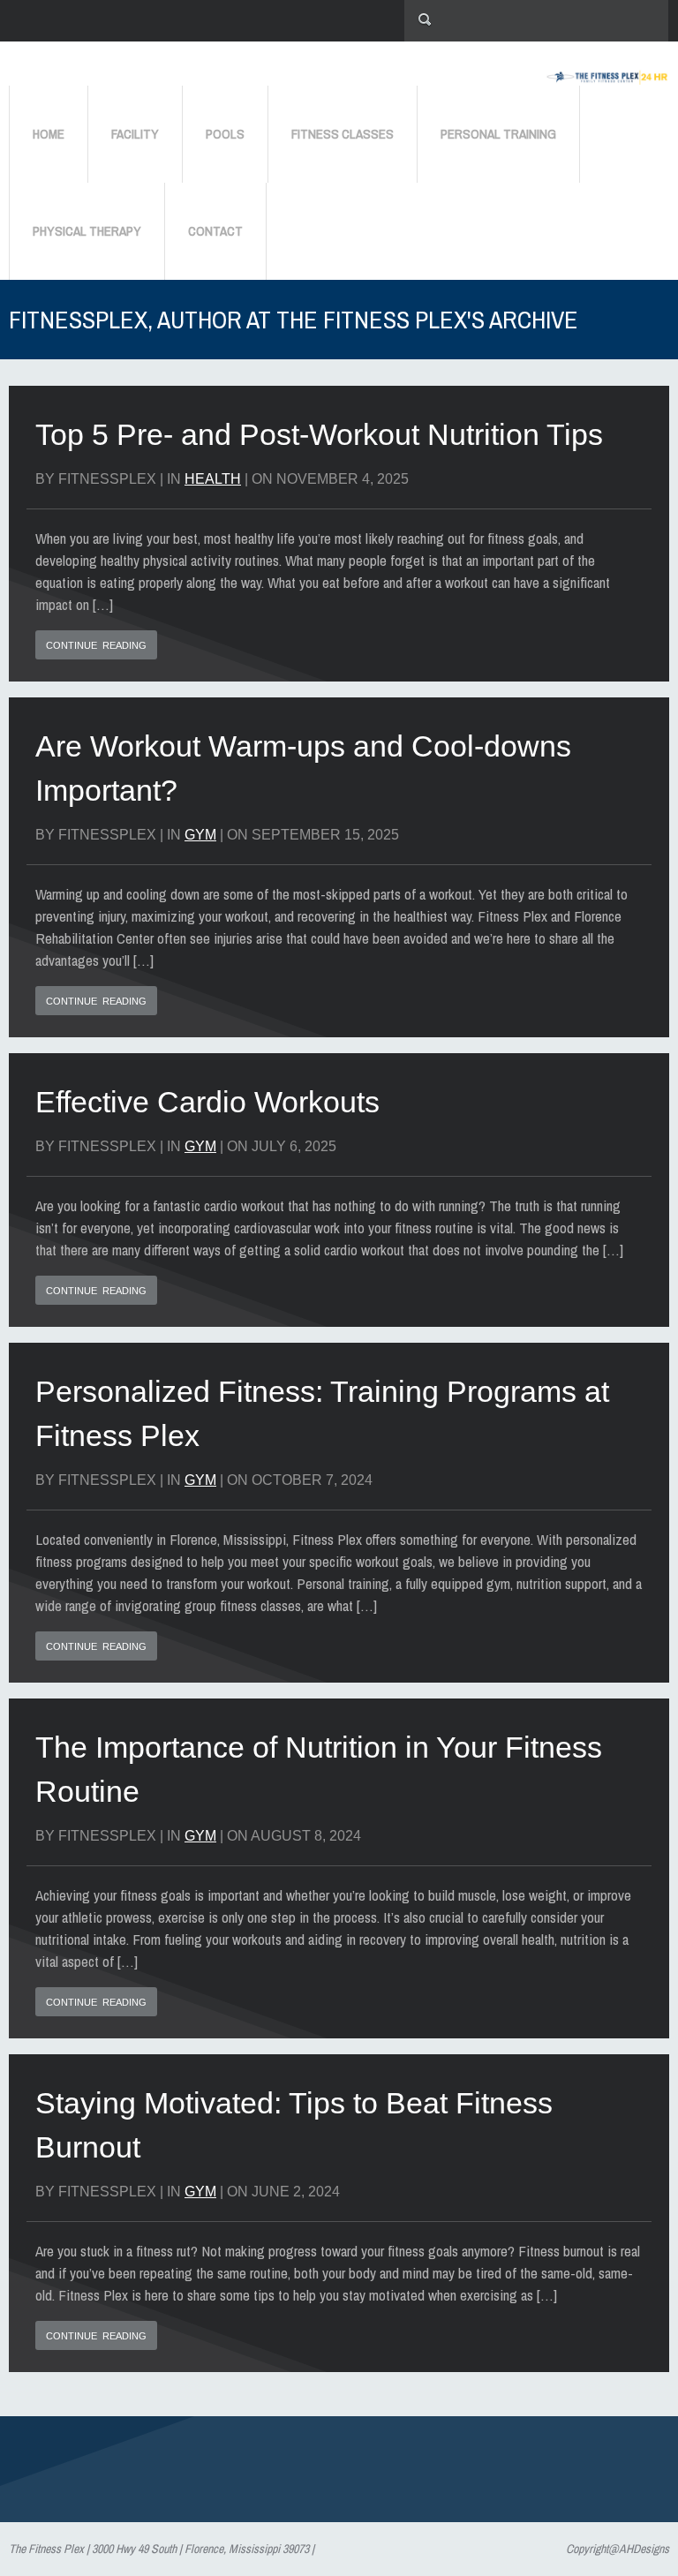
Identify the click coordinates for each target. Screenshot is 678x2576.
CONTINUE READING (96, 645)
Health (213, 479)
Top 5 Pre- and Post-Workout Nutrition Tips (319, 434)
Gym (200, 835)
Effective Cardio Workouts (211, 1102)
